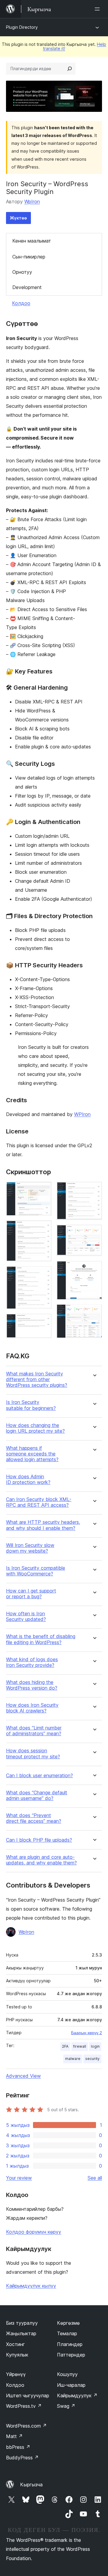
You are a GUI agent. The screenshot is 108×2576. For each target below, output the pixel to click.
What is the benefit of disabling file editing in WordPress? (41, 1639)
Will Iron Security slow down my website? (30, 1548)
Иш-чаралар (71, 2385)
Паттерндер (71, 2355)
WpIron (32, 201)
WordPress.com (26, 2426)
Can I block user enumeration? (39, 1776)
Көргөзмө (68, 2323)
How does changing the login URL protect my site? (35, 1428)
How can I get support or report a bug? (31, 1594)
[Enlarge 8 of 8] (94, 1312)
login (95, 2046)
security (92, 2059)
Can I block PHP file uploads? (39, 1840)
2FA (65, 2046)
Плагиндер (70, 2344)
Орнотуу (22, 272)
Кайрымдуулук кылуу (31, 2286)
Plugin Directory (22, 27)
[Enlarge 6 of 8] (94, 1233)
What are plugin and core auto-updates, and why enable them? (41, 1860)
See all (95, 2178)
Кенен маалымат (32, 241)
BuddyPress (22, 2458)
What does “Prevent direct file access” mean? (34, 1818)
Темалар (67, 2333)
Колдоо (21, 303)
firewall (80, 2046)
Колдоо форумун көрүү (34, 2232)
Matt (14, 2436)
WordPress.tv (24, 2406)
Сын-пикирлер (29, 257)
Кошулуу (67, 2374)
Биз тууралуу (22, 2323)
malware (73, 2059)
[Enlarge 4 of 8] (43, 1322)
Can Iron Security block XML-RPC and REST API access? (39, 1502)
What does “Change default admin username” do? (37, 1795)
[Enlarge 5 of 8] (94, 1190)
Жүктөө (18, 218)
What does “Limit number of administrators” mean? (34, 1731)
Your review (19, 2178)
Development (27, 287)
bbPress (18, 2447)
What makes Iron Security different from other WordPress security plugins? (37, 1379)
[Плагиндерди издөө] (70, 69)
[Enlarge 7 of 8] (94, 1269)
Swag (66, 2406)
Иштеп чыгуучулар (28, 2395)
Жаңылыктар (21, 2333)
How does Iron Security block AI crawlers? (32, 1708)
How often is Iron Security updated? (26, 1616)
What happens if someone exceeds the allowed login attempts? (32, 1454)
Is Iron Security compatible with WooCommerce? (36, 1571)
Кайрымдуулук (77, 2395)
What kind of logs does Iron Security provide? (32, 1662)
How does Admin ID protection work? (28, 1479)
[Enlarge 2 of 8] (43, 1228)
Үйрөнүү (16, 2374)
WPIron (82, 1114)
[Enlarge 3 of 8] (43, 1274)
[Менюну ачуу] (98, 9)
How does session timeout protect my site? (33, 1754)
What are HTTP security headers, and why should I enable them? (43, 1525)
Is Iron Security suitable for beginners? (31, 1405)
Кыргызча (31, 2485)
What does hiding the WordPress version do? (32, 1685)
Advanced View (23, 2076)
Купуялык (17, 2355)
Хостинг (15, 2344)
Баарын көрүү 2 (87, 2033)
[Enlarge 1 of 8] (43, 1190)
